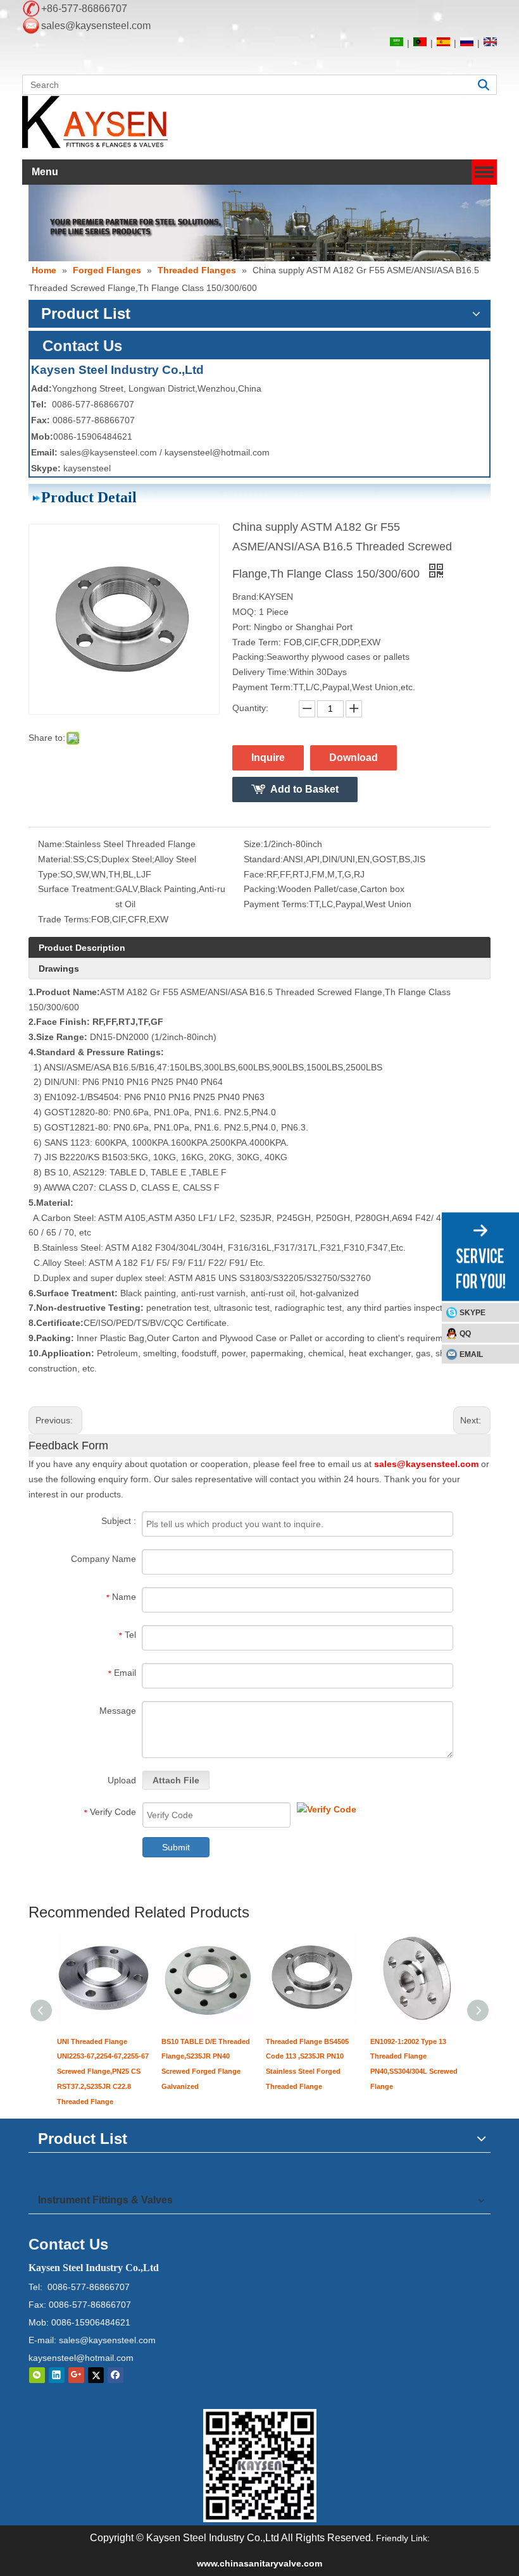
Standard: (263, 859)
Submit (176, 1847)
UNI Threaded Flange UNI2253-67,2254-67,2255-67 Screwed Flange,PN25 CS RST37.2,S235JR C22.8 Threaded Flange (103, 2071)
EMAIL (471, 1354)
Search (484, 85)
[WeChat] (37, 2375)
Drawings (59, 969)
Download (353, 758)
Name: (51, 844)
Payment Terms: (276, 904)
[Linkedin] (57, 2375)
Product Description (82, 948)
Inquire (268, 758)
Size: (253, 844)
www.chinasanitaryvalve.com (259, 2563)
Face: (255, 874)
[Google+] (76, 2375)
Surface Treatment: (77, 889)
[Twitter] (96, 2375)
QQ (465, 1334)
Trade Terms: (65, 919)
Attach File (176, 1780)
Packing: (261, 889)
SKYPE (472, 1313)
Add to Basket (304, 789)
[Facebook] (116, 2375)
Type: (49, 874)
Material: (55, 859)
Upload (122, 1780)
